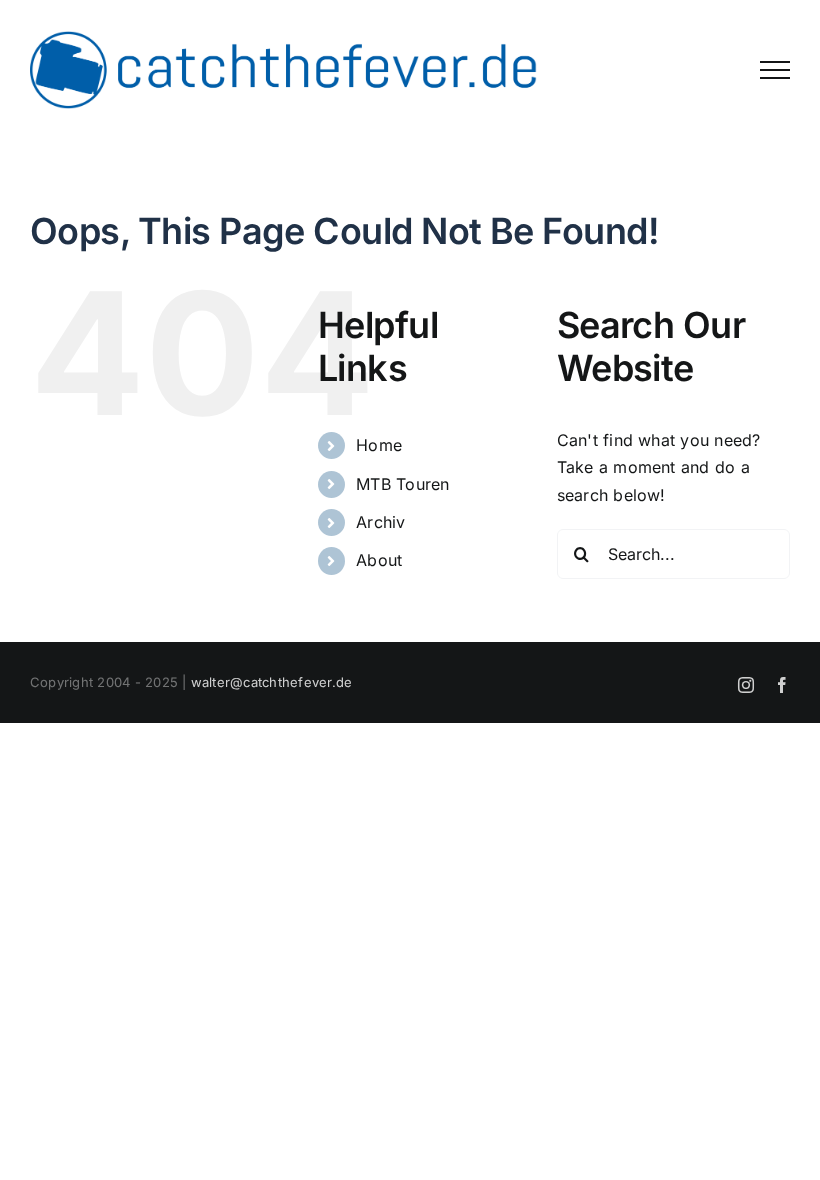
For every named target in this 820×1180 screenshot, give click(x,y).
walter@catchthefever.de (272, 682)
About (379, 560)
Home (379, 445)
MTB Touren (402, 484)
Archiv (380, 522)
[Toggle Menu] (775, 70)
